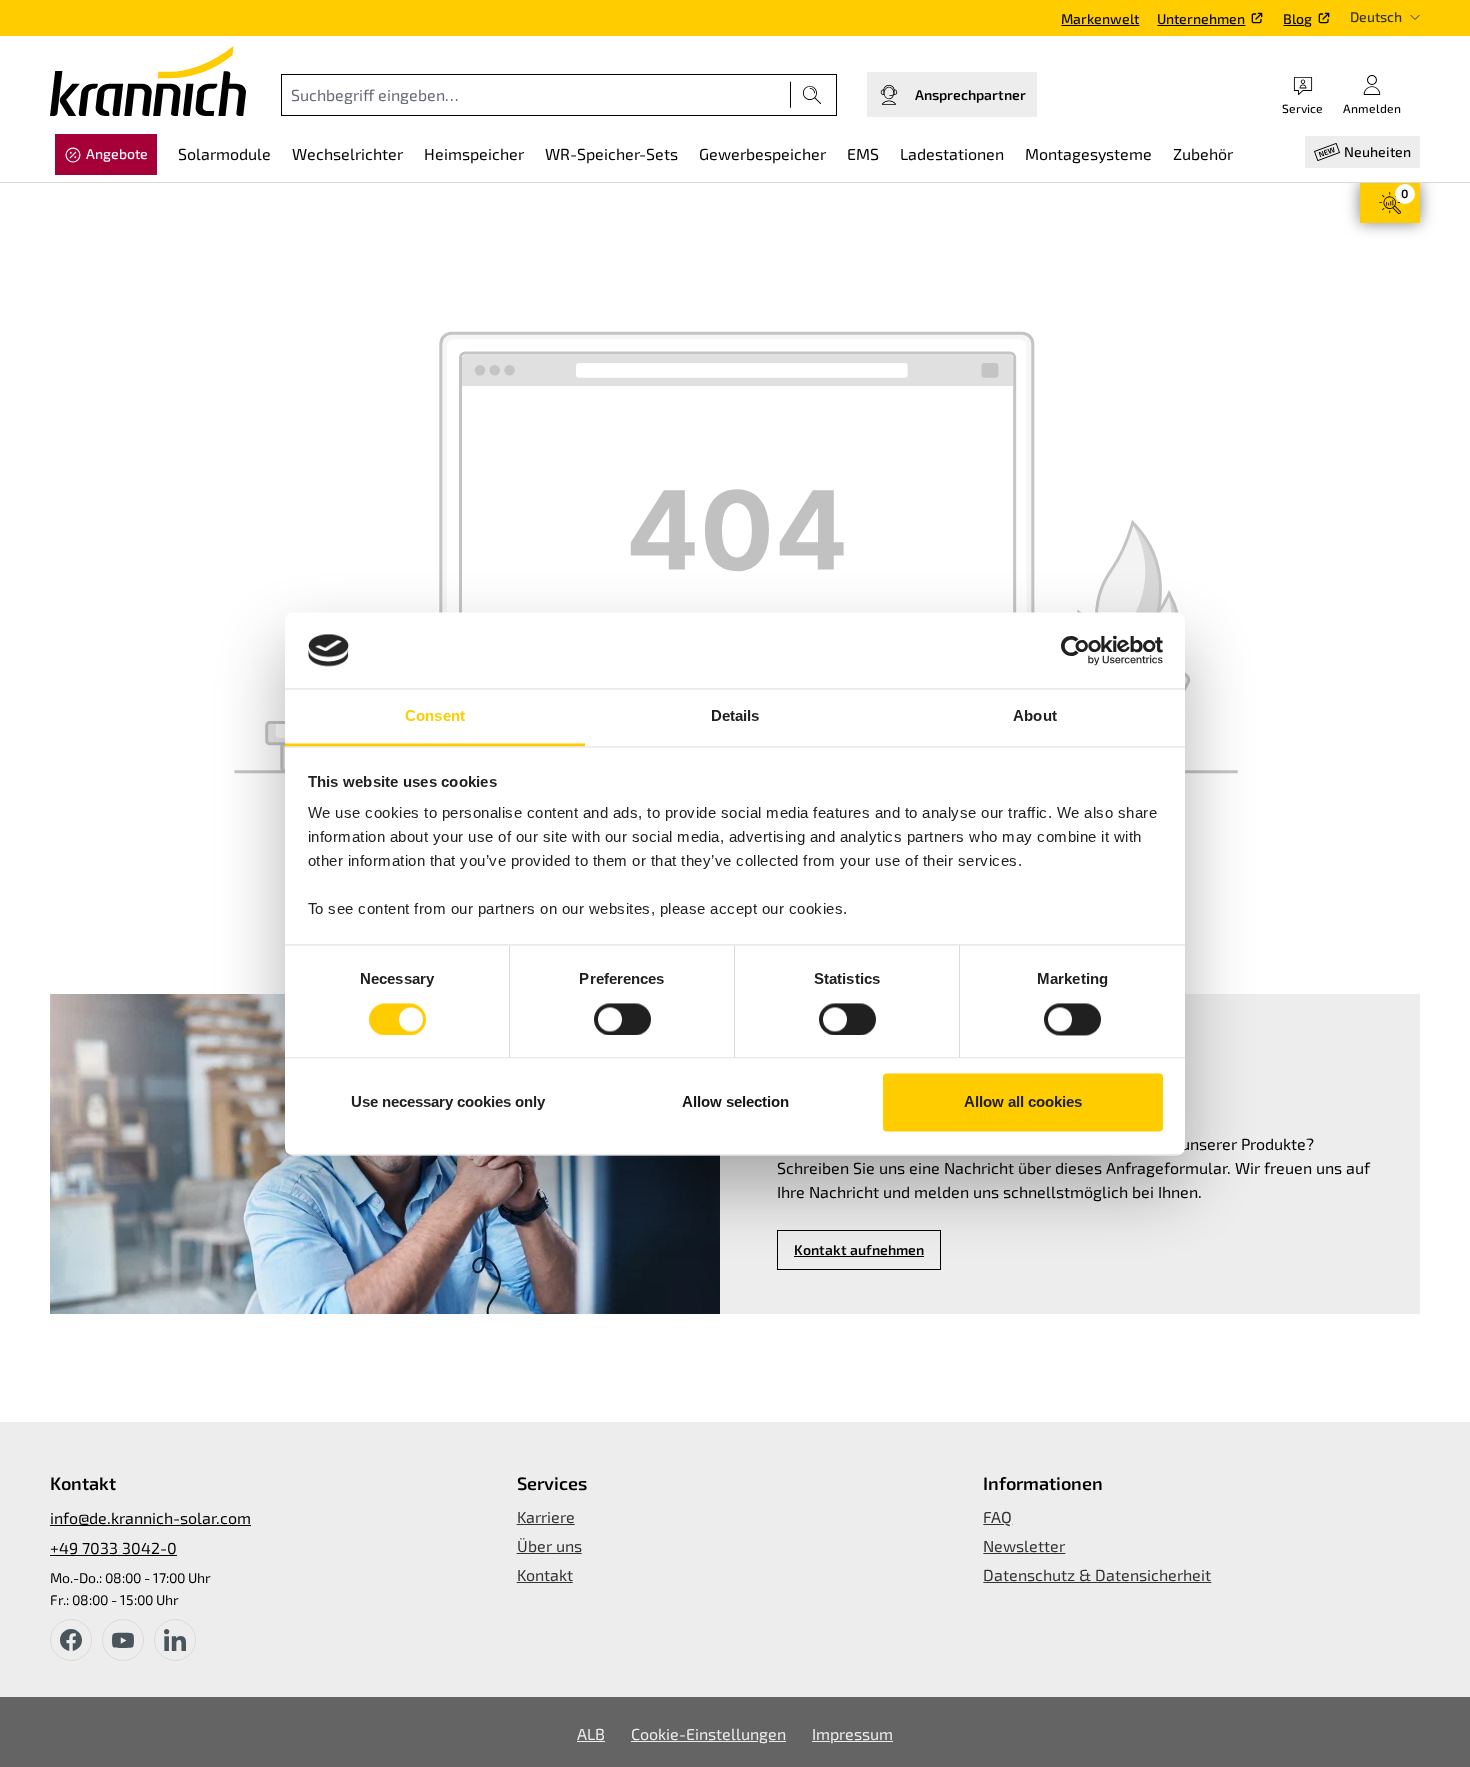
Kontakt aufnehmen (859, 1249)
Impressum (852, 1733)
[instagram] (175, 1640)
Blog (1297, 18)
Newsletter (1024, 1545)
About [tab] (1035, 716)
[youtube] (123, 1640)
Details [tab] (735, 716)
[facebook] (71, 1640)
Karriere (546, 1516)
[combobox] (536, 95)
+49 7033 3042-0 (113, 1547)
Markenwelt (1100, 18)
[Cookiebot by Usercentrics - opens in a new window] (1075, 650)
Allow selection (735, 1102)
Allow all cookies (1023, 1102)
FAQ (997, 1516)
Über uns (549, 1545)
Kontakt (545, 1574)
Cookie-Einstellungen (708, 1733)
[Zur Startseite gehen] (148, 81)
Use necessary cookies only (448, 1102)
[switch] (622, 1019)
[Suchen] (812, 95)
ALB (591, 1733)
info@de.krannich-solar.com (150, 1517)
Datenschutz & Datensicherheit (1097, 1574)
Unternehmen (1201, 18)
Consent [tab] (435, 716)
